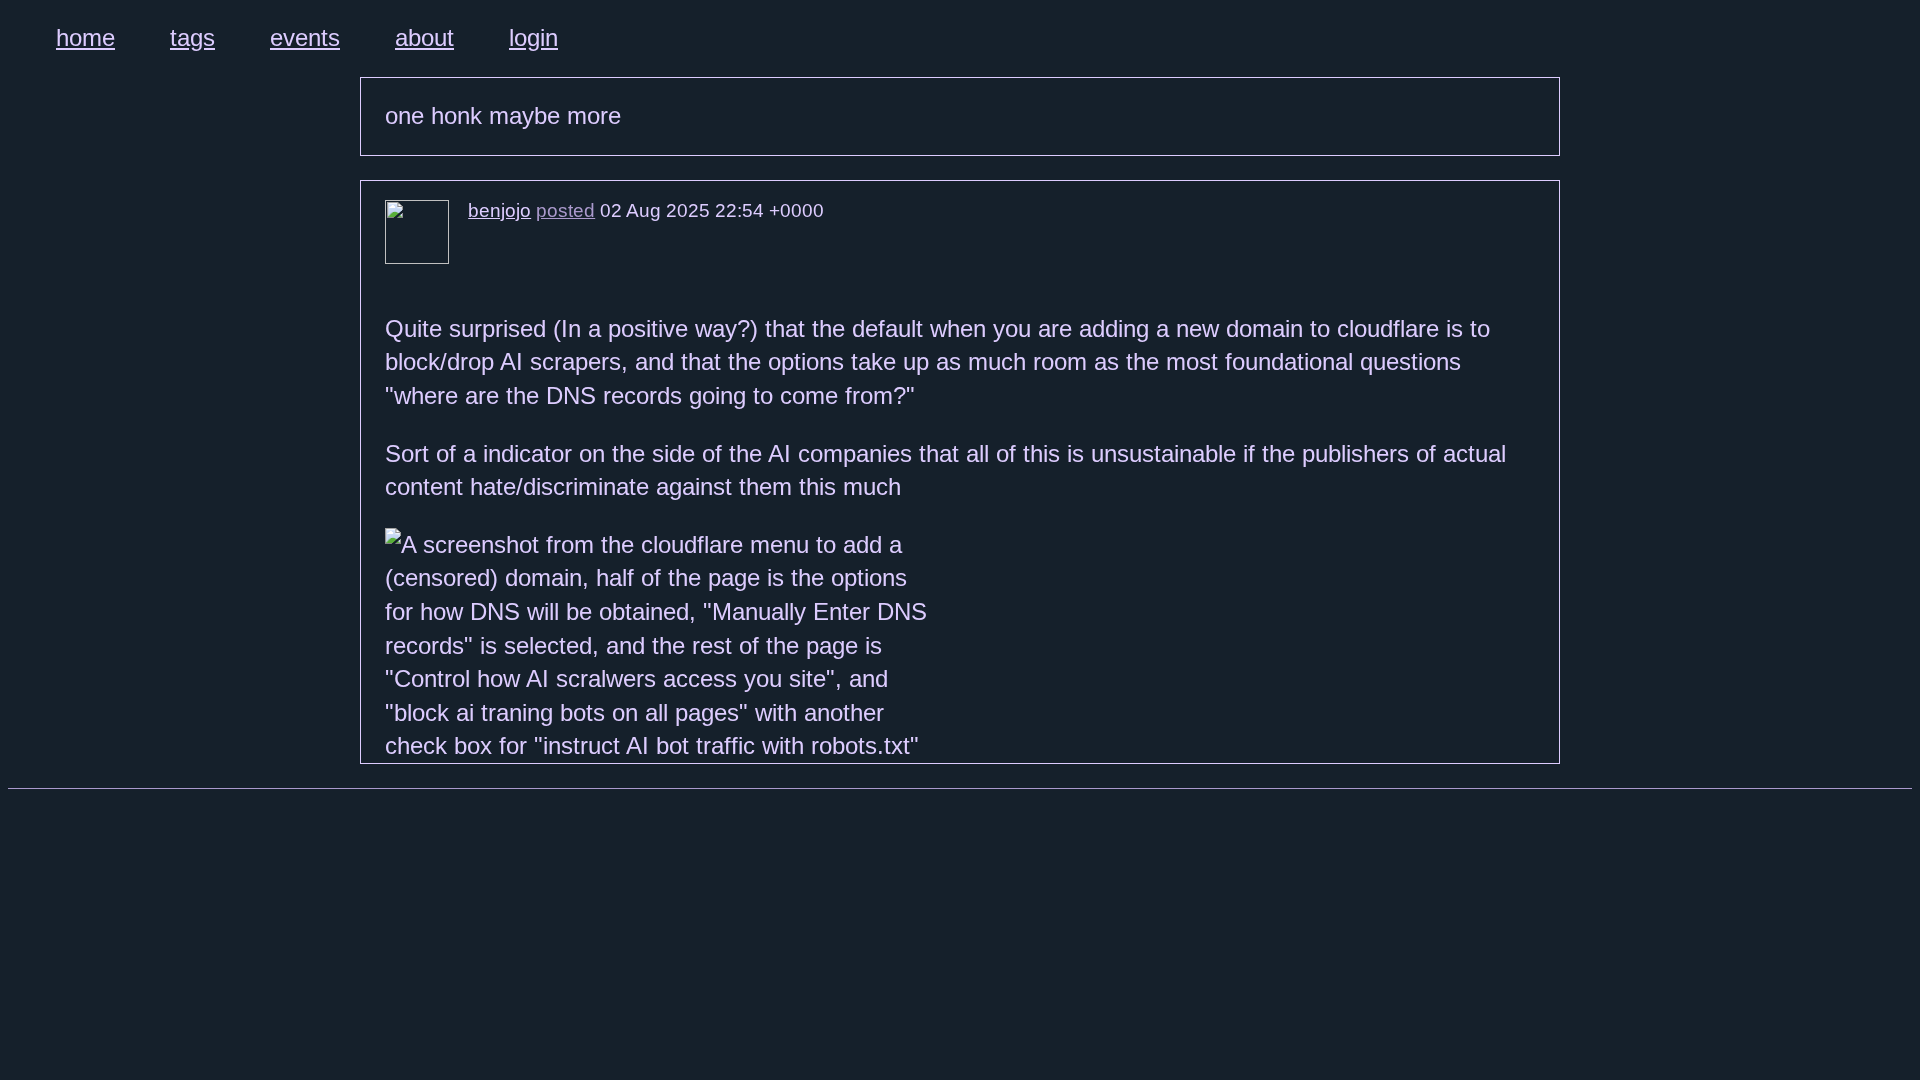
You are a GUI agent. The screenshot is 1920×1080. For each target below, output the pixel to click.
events (305, 37)
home (85, 37)
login (533, 37)
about (424, 37)
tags (192, 37)
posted (565, 210)
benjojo (499, 210)
